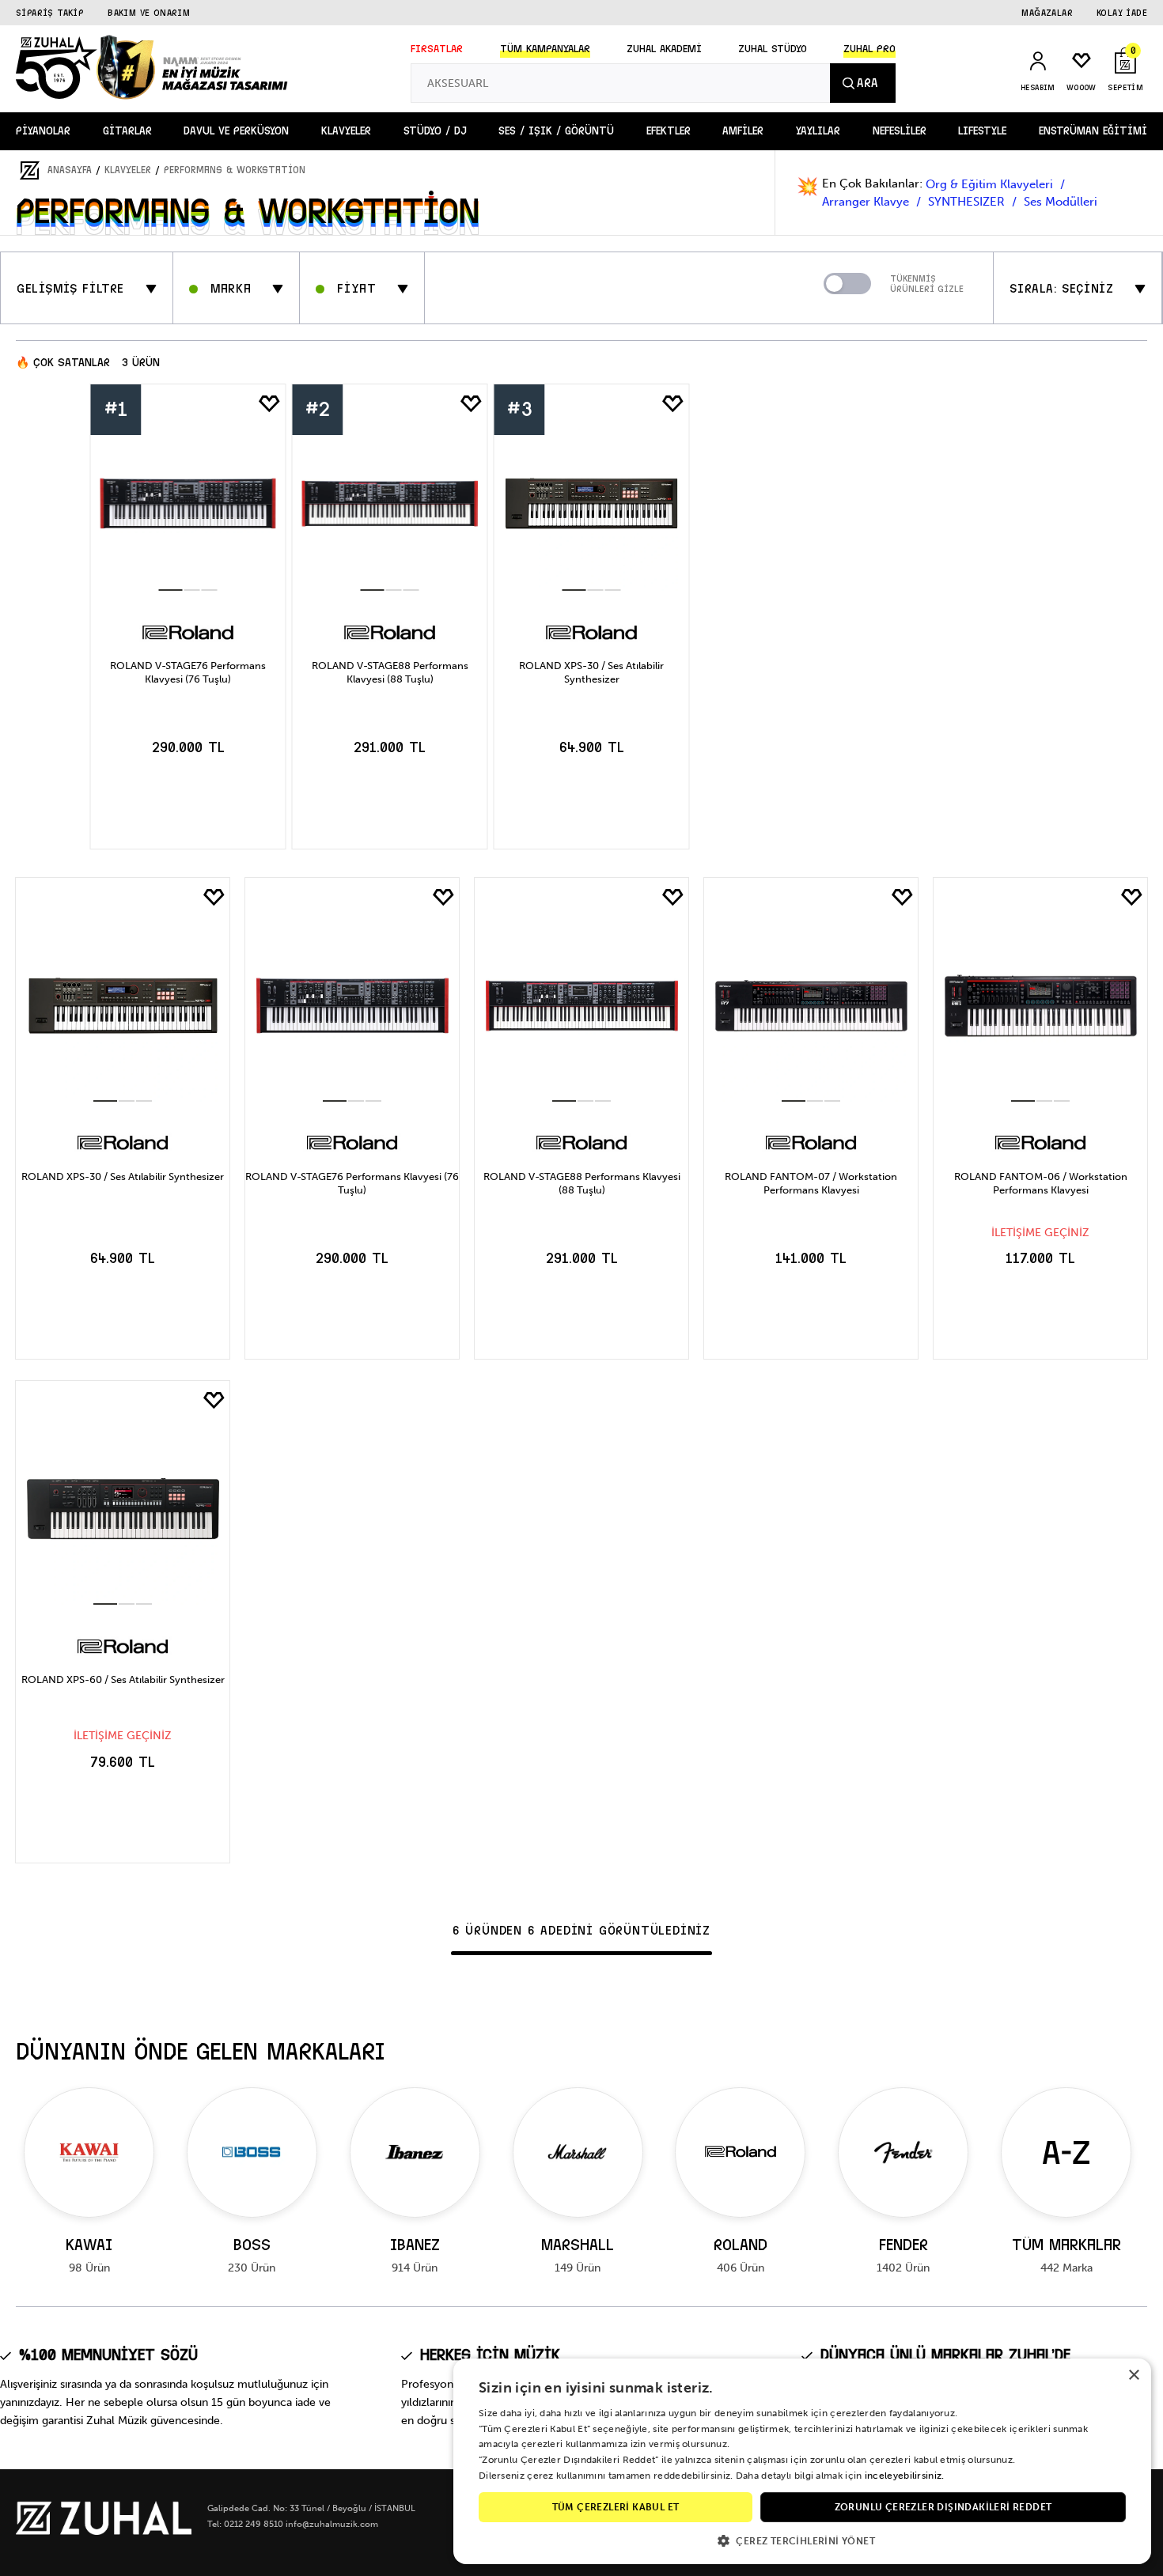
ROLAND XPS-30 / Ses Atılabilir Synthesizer (591, 672)
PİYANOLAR (43, 131)
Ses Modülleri (1061, 202)
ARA (867, 83)
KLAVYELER (346, 131)
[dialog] (802, 2461)
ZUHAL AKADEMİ (664, 49)
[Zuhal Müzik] (104, 2531)
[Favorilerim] (270, 404)
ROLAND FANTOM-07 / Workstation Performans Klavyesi (811, 1183)
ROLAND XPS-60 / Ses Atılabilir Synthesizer (123, 1680)
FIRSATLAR (437, 49)
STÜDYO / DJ (435, 131)
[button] (802, 2540)
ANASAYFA (70, 170)
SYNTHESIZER (968, 202)
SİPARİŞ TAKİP (50, 13)
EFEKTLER (669, 131)
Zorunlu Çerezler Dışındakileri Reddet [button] (943, 2507)
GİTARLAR (127, 131)
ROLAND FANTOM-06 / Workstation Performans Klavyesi (1041, 1183)
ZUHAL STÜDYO (773, 49)
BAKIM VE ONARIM (149, 13)
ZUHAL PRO (869, 49)
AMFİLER (743, 131)
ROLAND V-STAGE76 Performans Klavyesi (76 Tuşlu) (188, 672)
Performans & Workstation (235, 170)
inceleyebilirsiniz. (905, 2476)
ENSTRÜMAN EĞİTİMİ (1093, 131)
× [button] (1133, 2376)
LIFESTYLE (982, 131)
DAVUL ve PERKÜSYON (236, 131)
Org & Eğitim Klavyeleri (991, 184)
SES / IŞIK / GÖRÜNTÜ (556, 131)
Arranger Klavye (867, 202)
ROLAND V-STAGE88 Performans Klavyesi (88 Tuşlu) (390, 672)
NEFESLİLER (900, 131)
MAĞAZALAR (1047, 13)
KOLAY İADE (1122, 13)
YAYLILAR (818, 131)
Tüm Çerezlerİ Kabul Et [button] (616, 2507)
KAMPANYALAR (545, 49)
